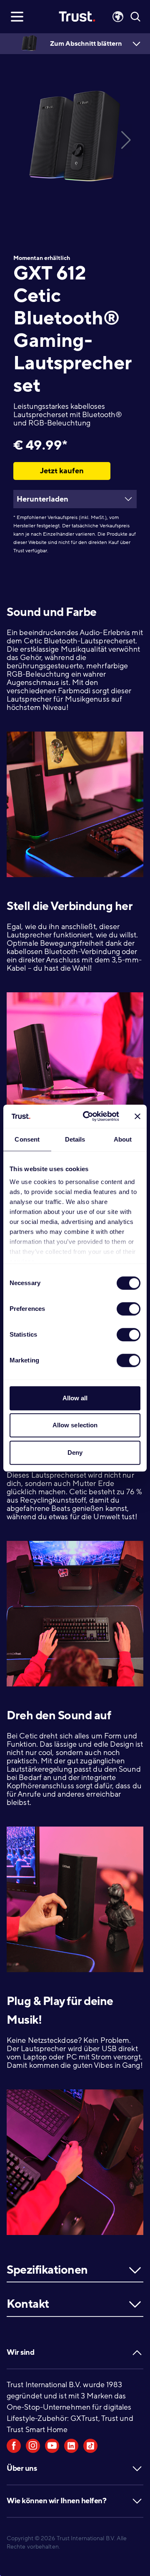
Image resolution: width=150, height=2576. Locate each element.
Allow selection (75, 1425)
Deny (75, 1452)
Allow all (75, 1398)
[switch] (129, 1309)
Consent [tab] (27, 1139)
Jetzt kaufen (62, 471)
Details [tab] (75, 1139)
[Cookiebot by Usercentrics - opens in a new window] (88, 1116)
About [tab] (123, 1139)
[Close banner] (137, 1116)
